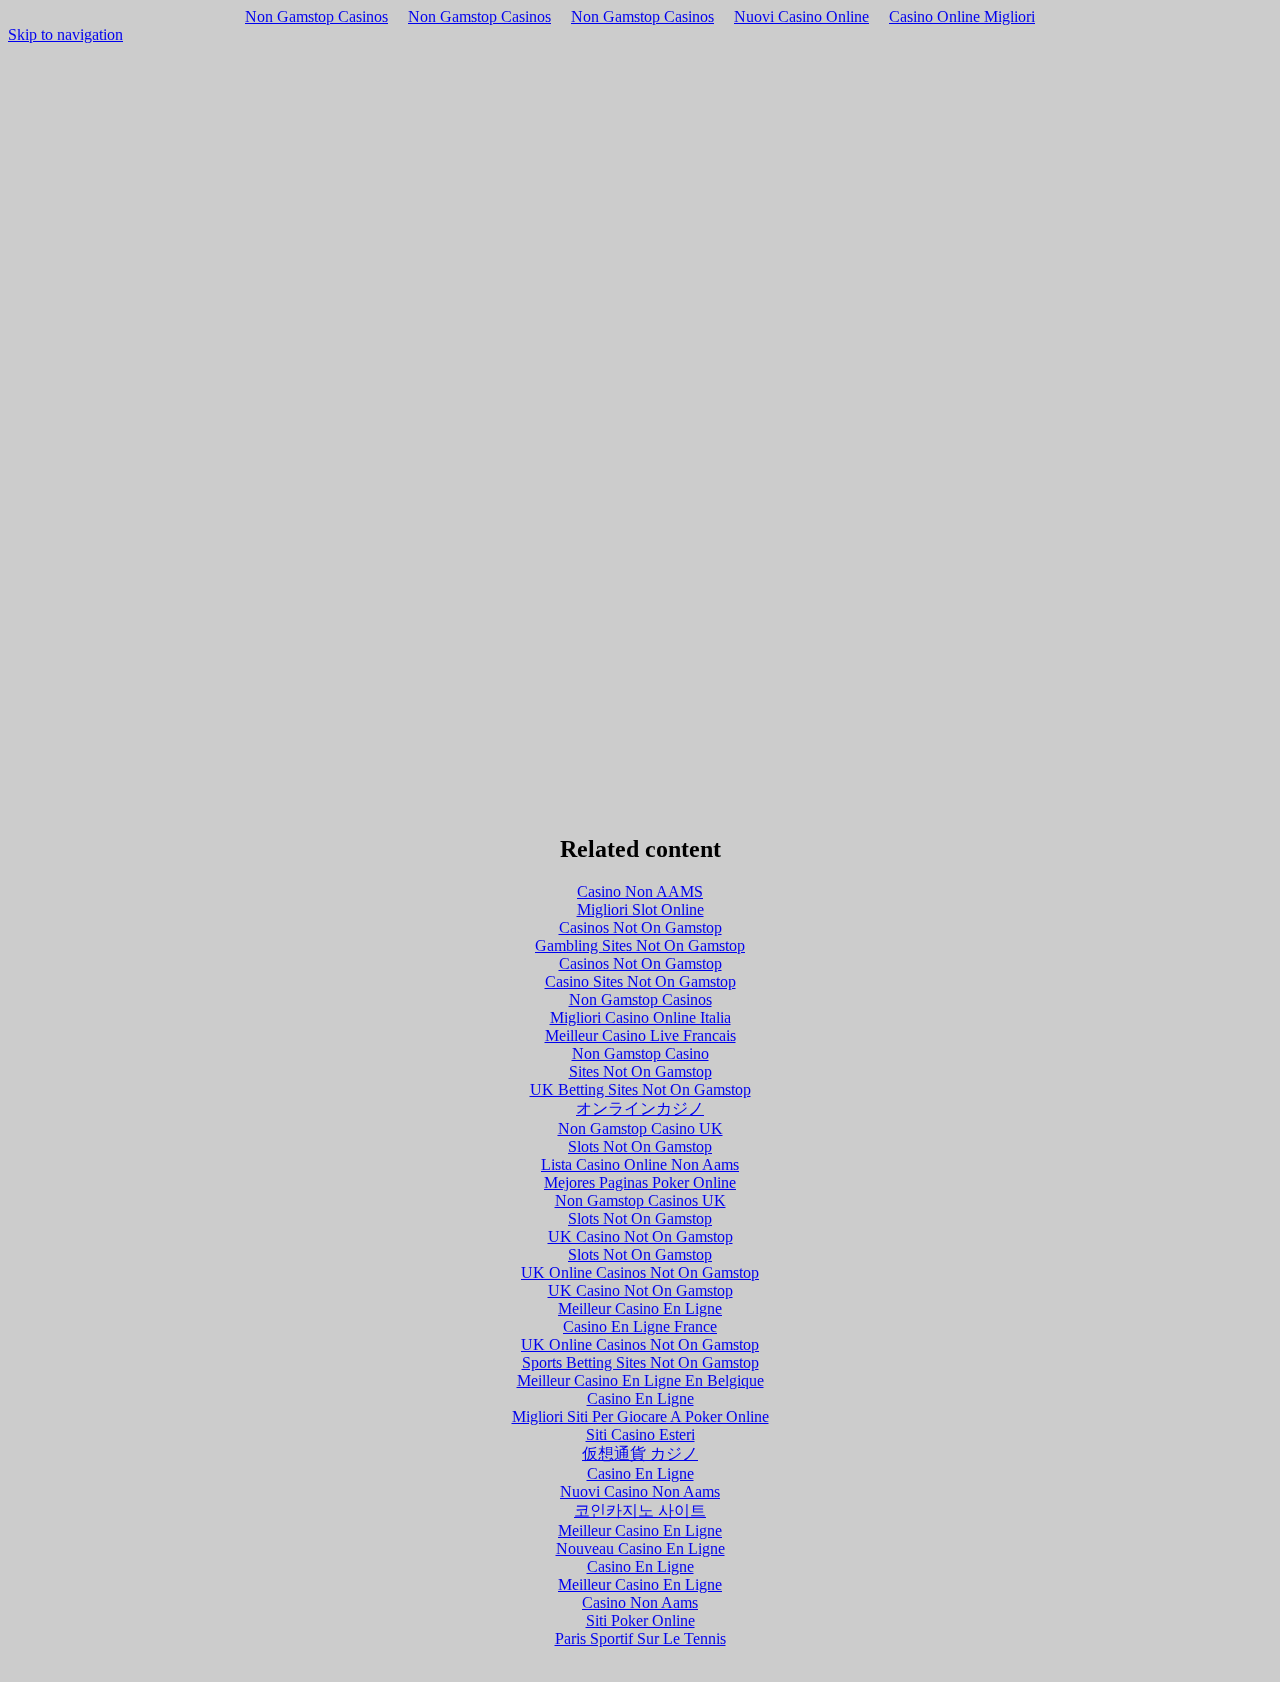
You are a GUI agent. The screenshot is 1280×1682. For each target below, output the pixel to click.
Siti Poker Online (640, 1620)
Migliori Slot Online (640, 909)
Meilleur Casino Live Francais (640, 1035)
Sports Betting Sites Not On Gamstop (640, 1362)
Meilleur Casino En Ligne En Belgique (640, 1380)
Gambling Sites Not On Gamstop (640, 945)
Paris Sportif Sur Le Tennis (640, 1638)
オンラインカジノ (640, 1108)
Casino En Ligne (640, 1398)
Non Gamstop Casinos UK (640, 1200)
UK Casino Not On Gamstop (640, 1236)
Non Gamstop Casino (640, 1053)
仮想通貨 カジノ (640, 1453)
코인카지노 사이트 (640, 1510)
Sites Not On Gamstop (640, 1071)
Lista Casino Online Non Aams (640, 1164)
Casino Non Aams (640, 1602)
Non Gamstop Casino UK (640, 1128)
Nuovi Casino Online (801, 16)
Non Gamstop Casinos (316, 16)
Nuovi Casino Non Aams (640, 1491)
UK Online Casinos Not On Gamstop (640, 1272)
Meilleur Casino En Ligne (640, 1308)
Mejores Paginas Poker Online (640, 1182)
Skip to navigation (65, 34)
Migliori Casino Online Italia (640, 1017)
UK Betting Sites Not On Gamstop (640, 1089)
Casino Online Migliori (962, 16)
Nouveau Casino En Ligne (640, 1548)
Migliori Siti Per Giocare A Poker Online (640, 1416)
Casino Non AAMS (640, 891)
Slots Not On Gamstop (640, 1146)
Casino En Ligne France (640, 1326)
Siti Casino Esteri (640, 1434)
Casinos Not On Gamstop (640, 927)
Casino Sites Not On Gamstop (640, 981)
